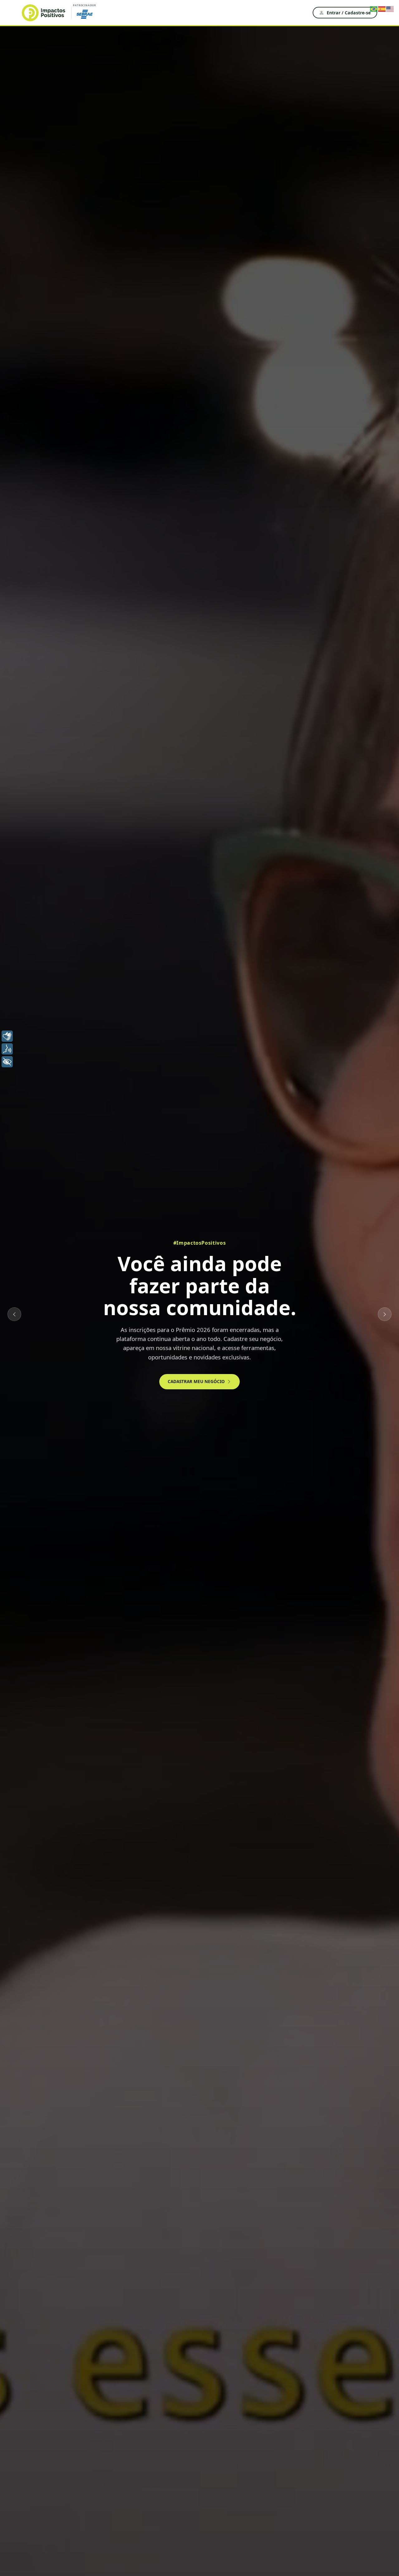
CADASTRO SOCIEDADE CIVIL (224, 1362)
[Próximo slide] (385, 1314)
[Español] (382, 8)
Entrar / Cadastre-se (349, 13)
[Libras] (7, 1036)
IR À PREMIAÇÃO (154, 1362)
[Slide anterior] (14, 1314)
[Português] (374, 8)
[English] (390, 8)
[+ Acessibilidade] (7, 1062)
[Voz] (7, 1049)
